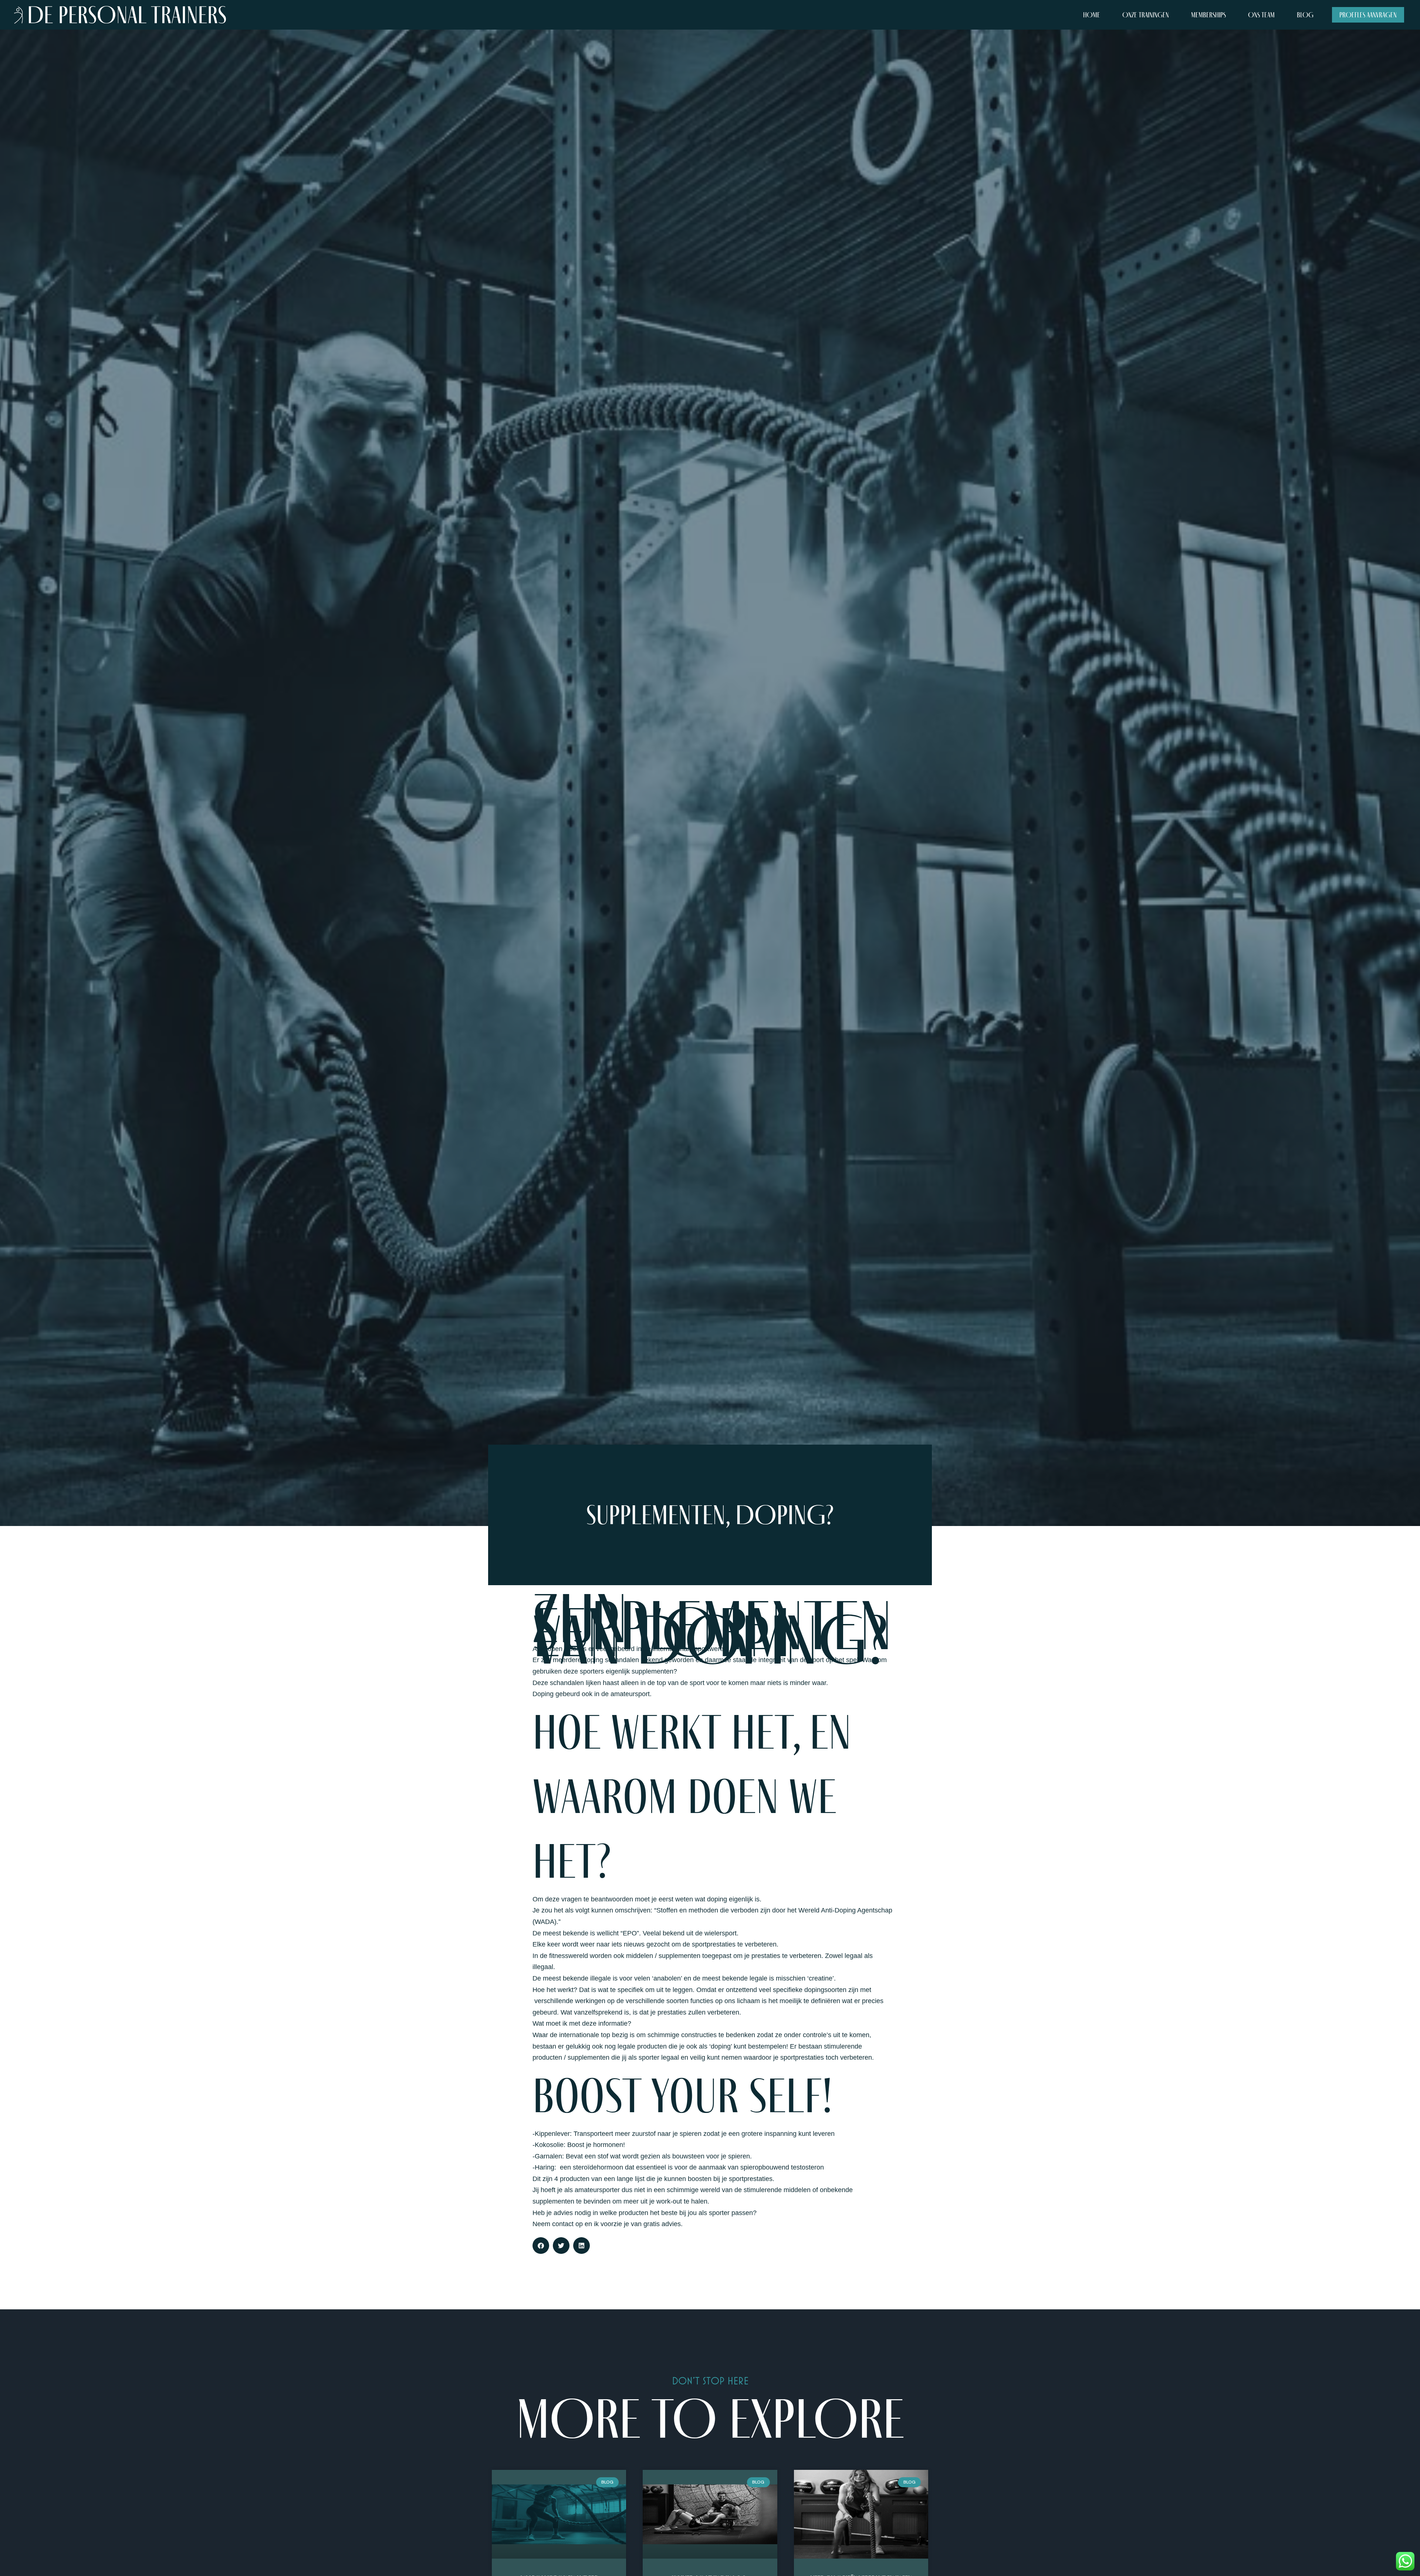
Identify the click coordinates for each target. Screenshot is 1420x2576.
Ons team (1261, 15)
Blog (1305, 15)
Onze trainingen (1146, 15)
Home (1092, 15)
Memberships (1208, 15)
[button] (541, 2246)
